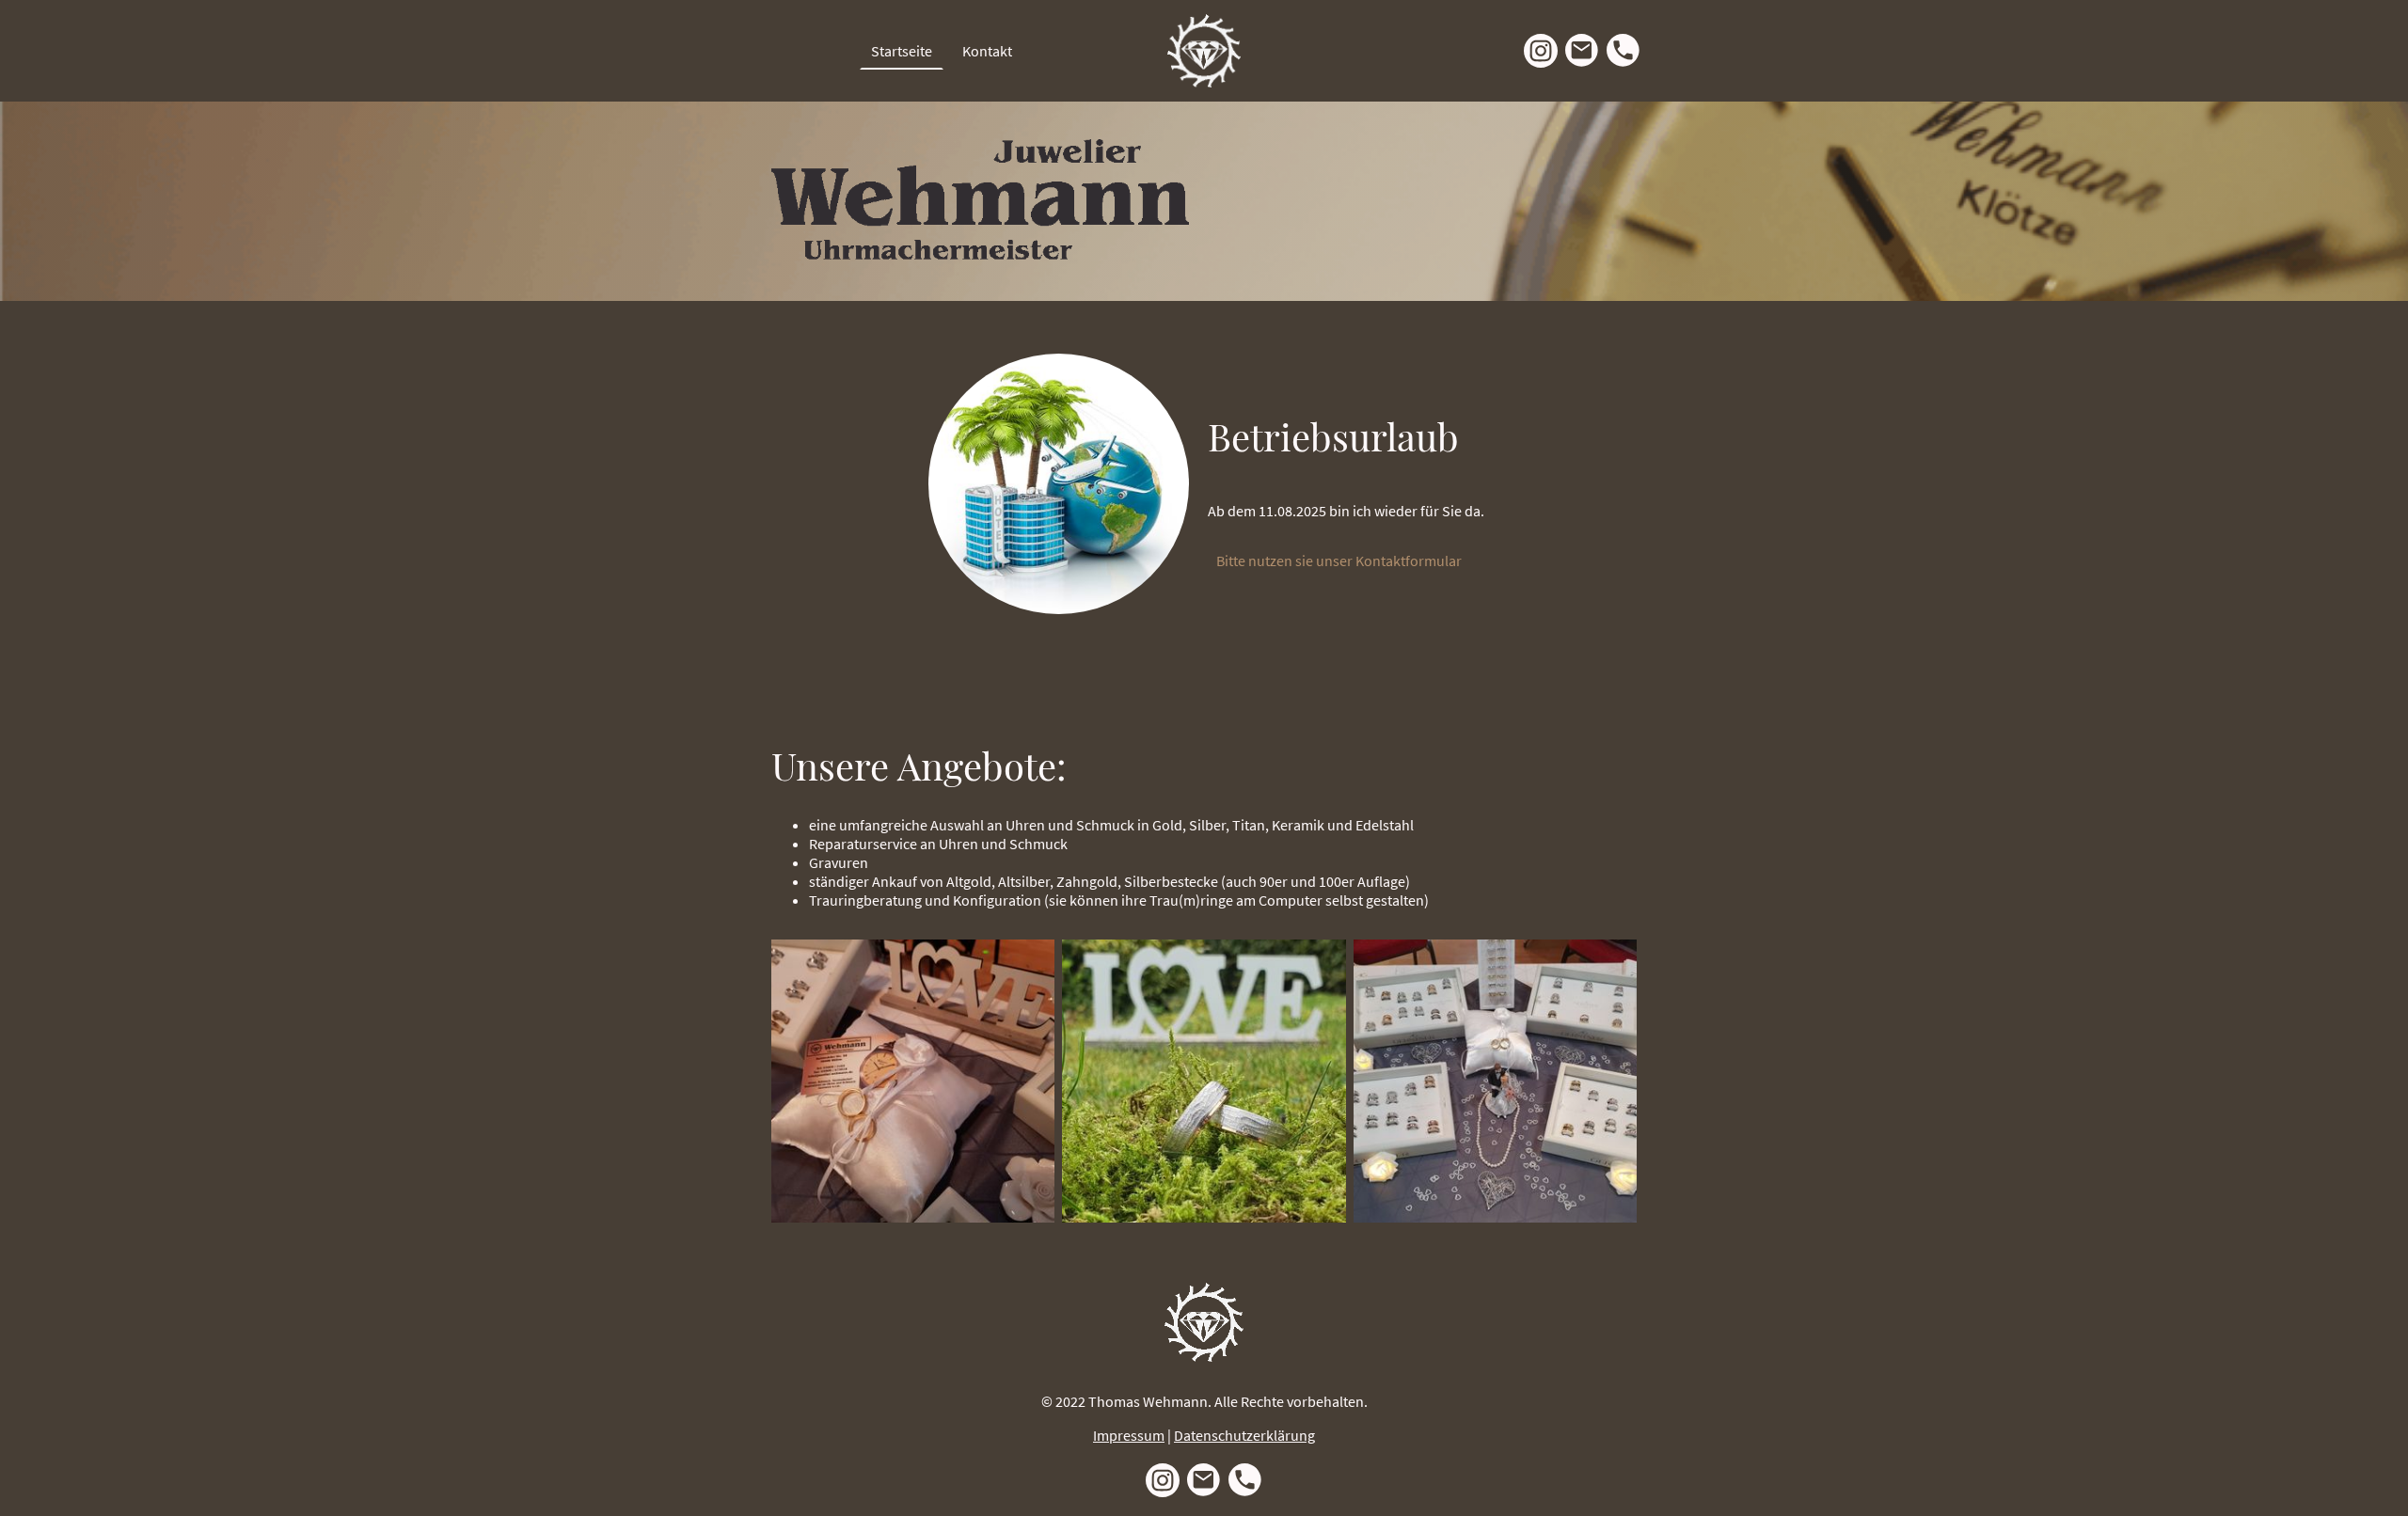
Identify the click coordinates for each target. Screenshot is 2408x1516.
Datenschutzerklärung (1244, 1435)
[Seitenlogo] (1204, 51)
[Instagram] (1541, 51)
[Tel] (1624, 51)
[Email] (1582, 51)
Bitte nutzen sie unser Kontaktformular (1340, 561)
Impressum (1129, 1435)
